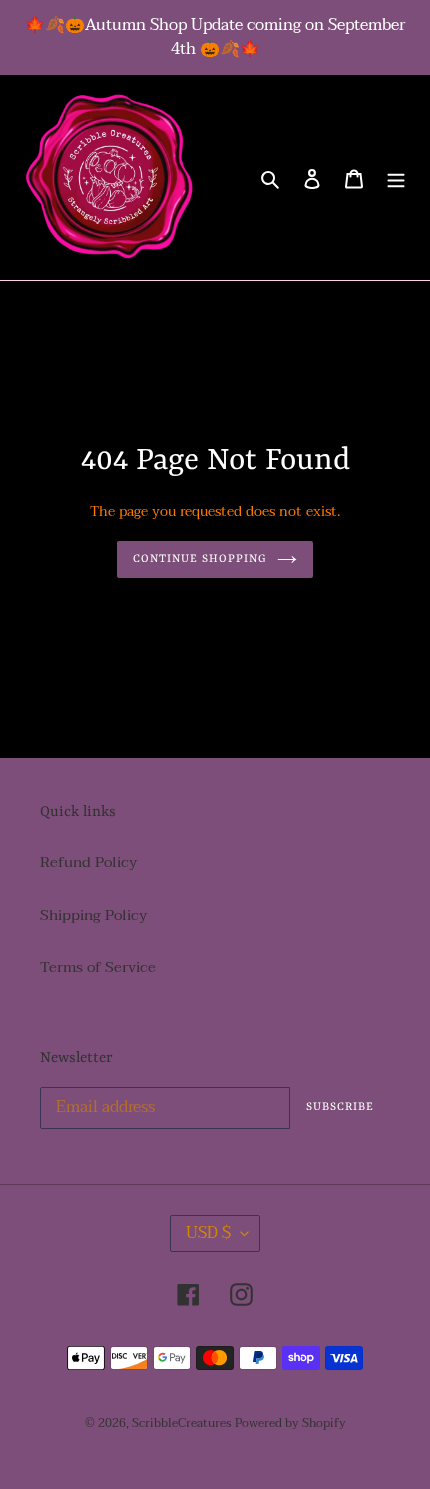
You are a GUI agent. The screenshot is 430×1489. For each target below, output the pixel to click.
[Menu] (396, 177)
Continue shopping (200, 559)
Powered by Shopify (290, 1423)
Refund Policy (88, 862)
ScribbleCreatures (181, 1423)
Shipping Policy (93, 915)
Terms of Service (98, 967)
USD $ (208, 1233)
